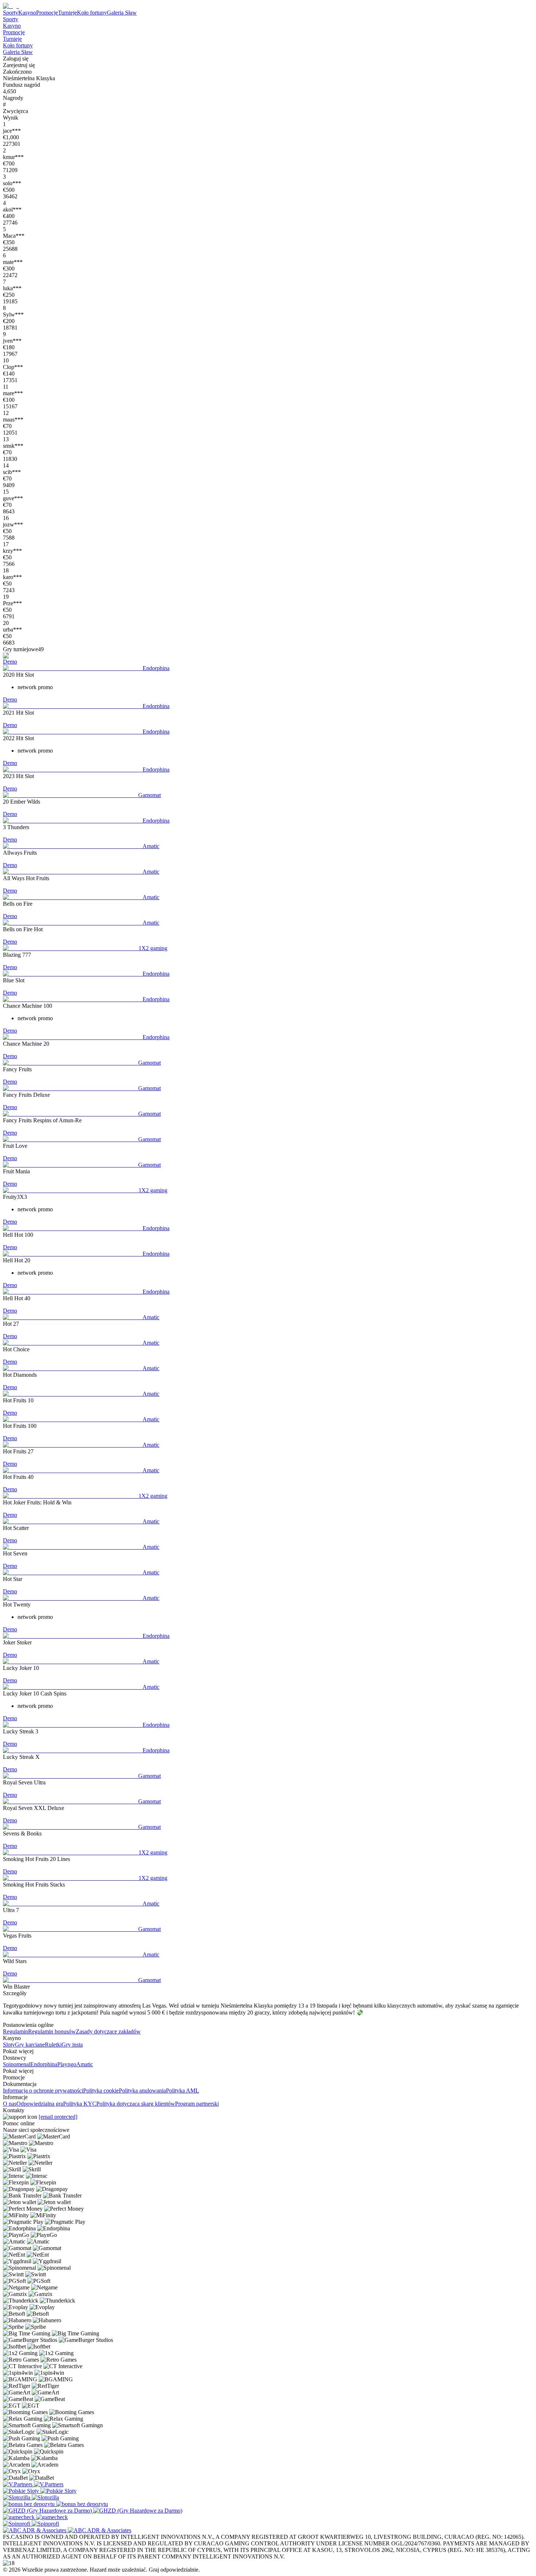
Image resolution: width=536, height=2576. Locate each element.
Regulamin (15, 2031)
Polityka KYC (80, 2104)
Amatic (85, 2064)
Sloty (9, 2045)
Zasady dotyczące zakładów (108, 2031)
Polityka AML (182, 2091)
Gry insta (72, 2045)
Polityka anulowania (142, 2091)
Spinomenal (17, 2064)
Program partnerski (197, 2104)
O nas (10, 2104)
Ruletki (53, 2045)
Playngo (67, 2064)
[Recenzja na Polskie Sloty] (22, 2491)
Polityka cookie (101, 2091)
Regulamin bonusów (52, 2031)
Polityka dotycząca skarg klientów (136, 2104)
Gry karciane (30, 2045)
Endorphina (44, 2064)
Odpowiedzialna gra (40, 2104)
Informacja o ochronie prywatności (43, 2091)
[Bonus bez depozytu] (30, 2504)
